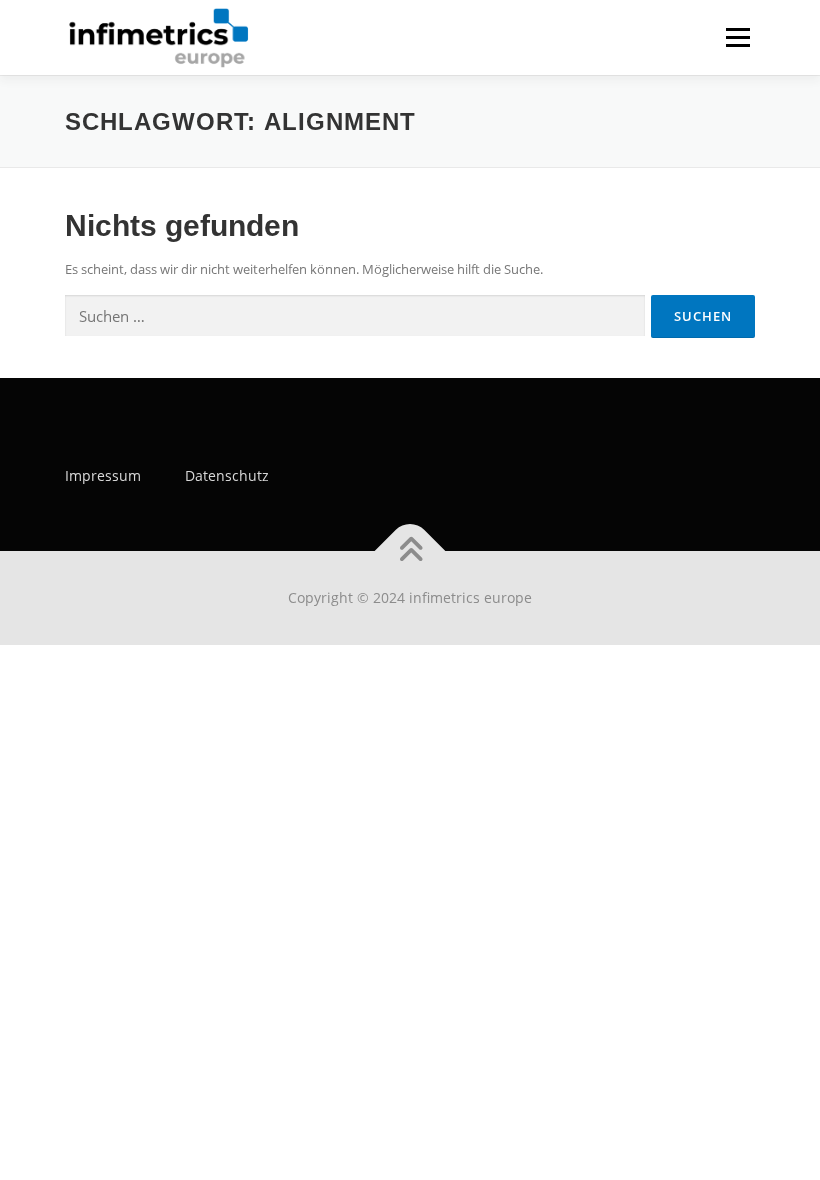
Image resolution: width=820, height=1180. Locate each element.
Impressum (103, 475)
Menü (737, 37)
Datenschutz (227, 475)
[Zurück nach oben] (410, 551)
